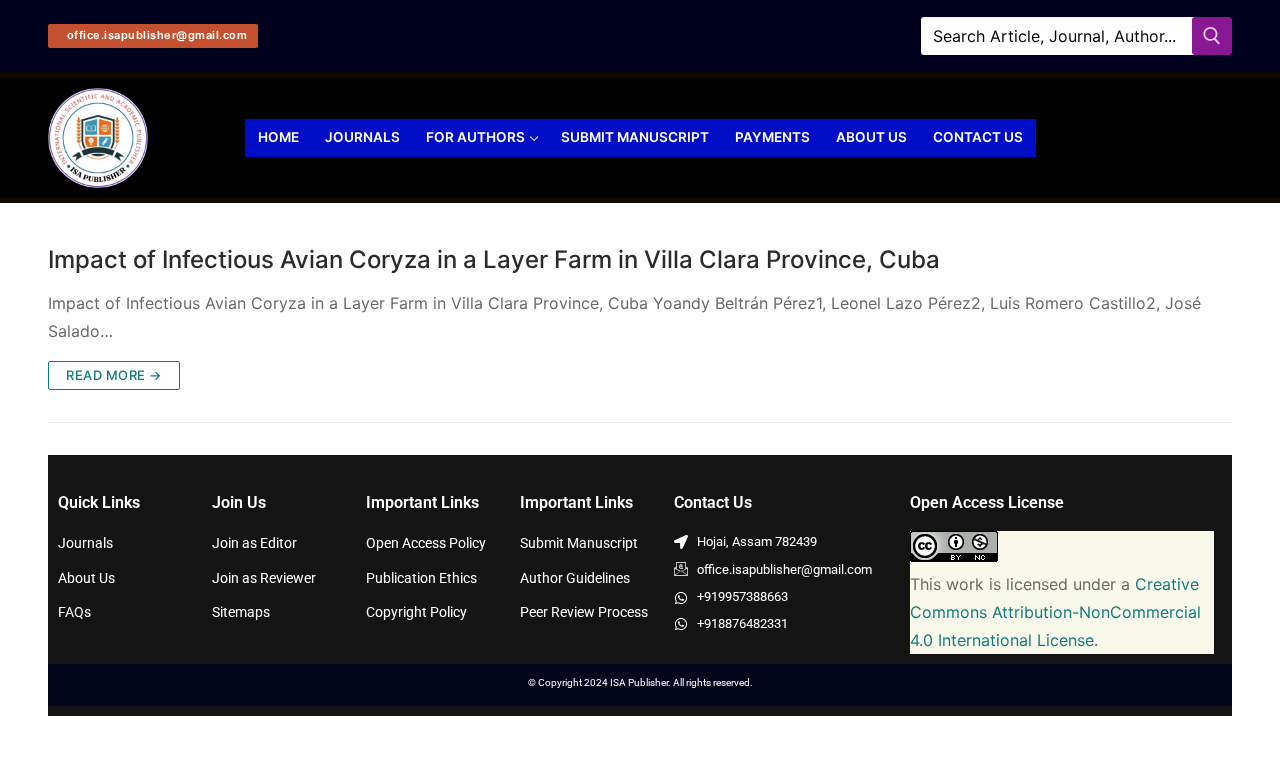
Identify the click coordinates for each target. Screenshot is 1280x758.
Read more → (114, 375)
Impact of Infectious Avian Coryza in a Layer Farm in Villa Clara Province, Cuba (494, 259)
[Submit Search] (1212, 35)
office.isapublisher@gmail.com (155, 35)
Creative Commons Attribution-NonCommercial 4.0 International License (1055, 612)
